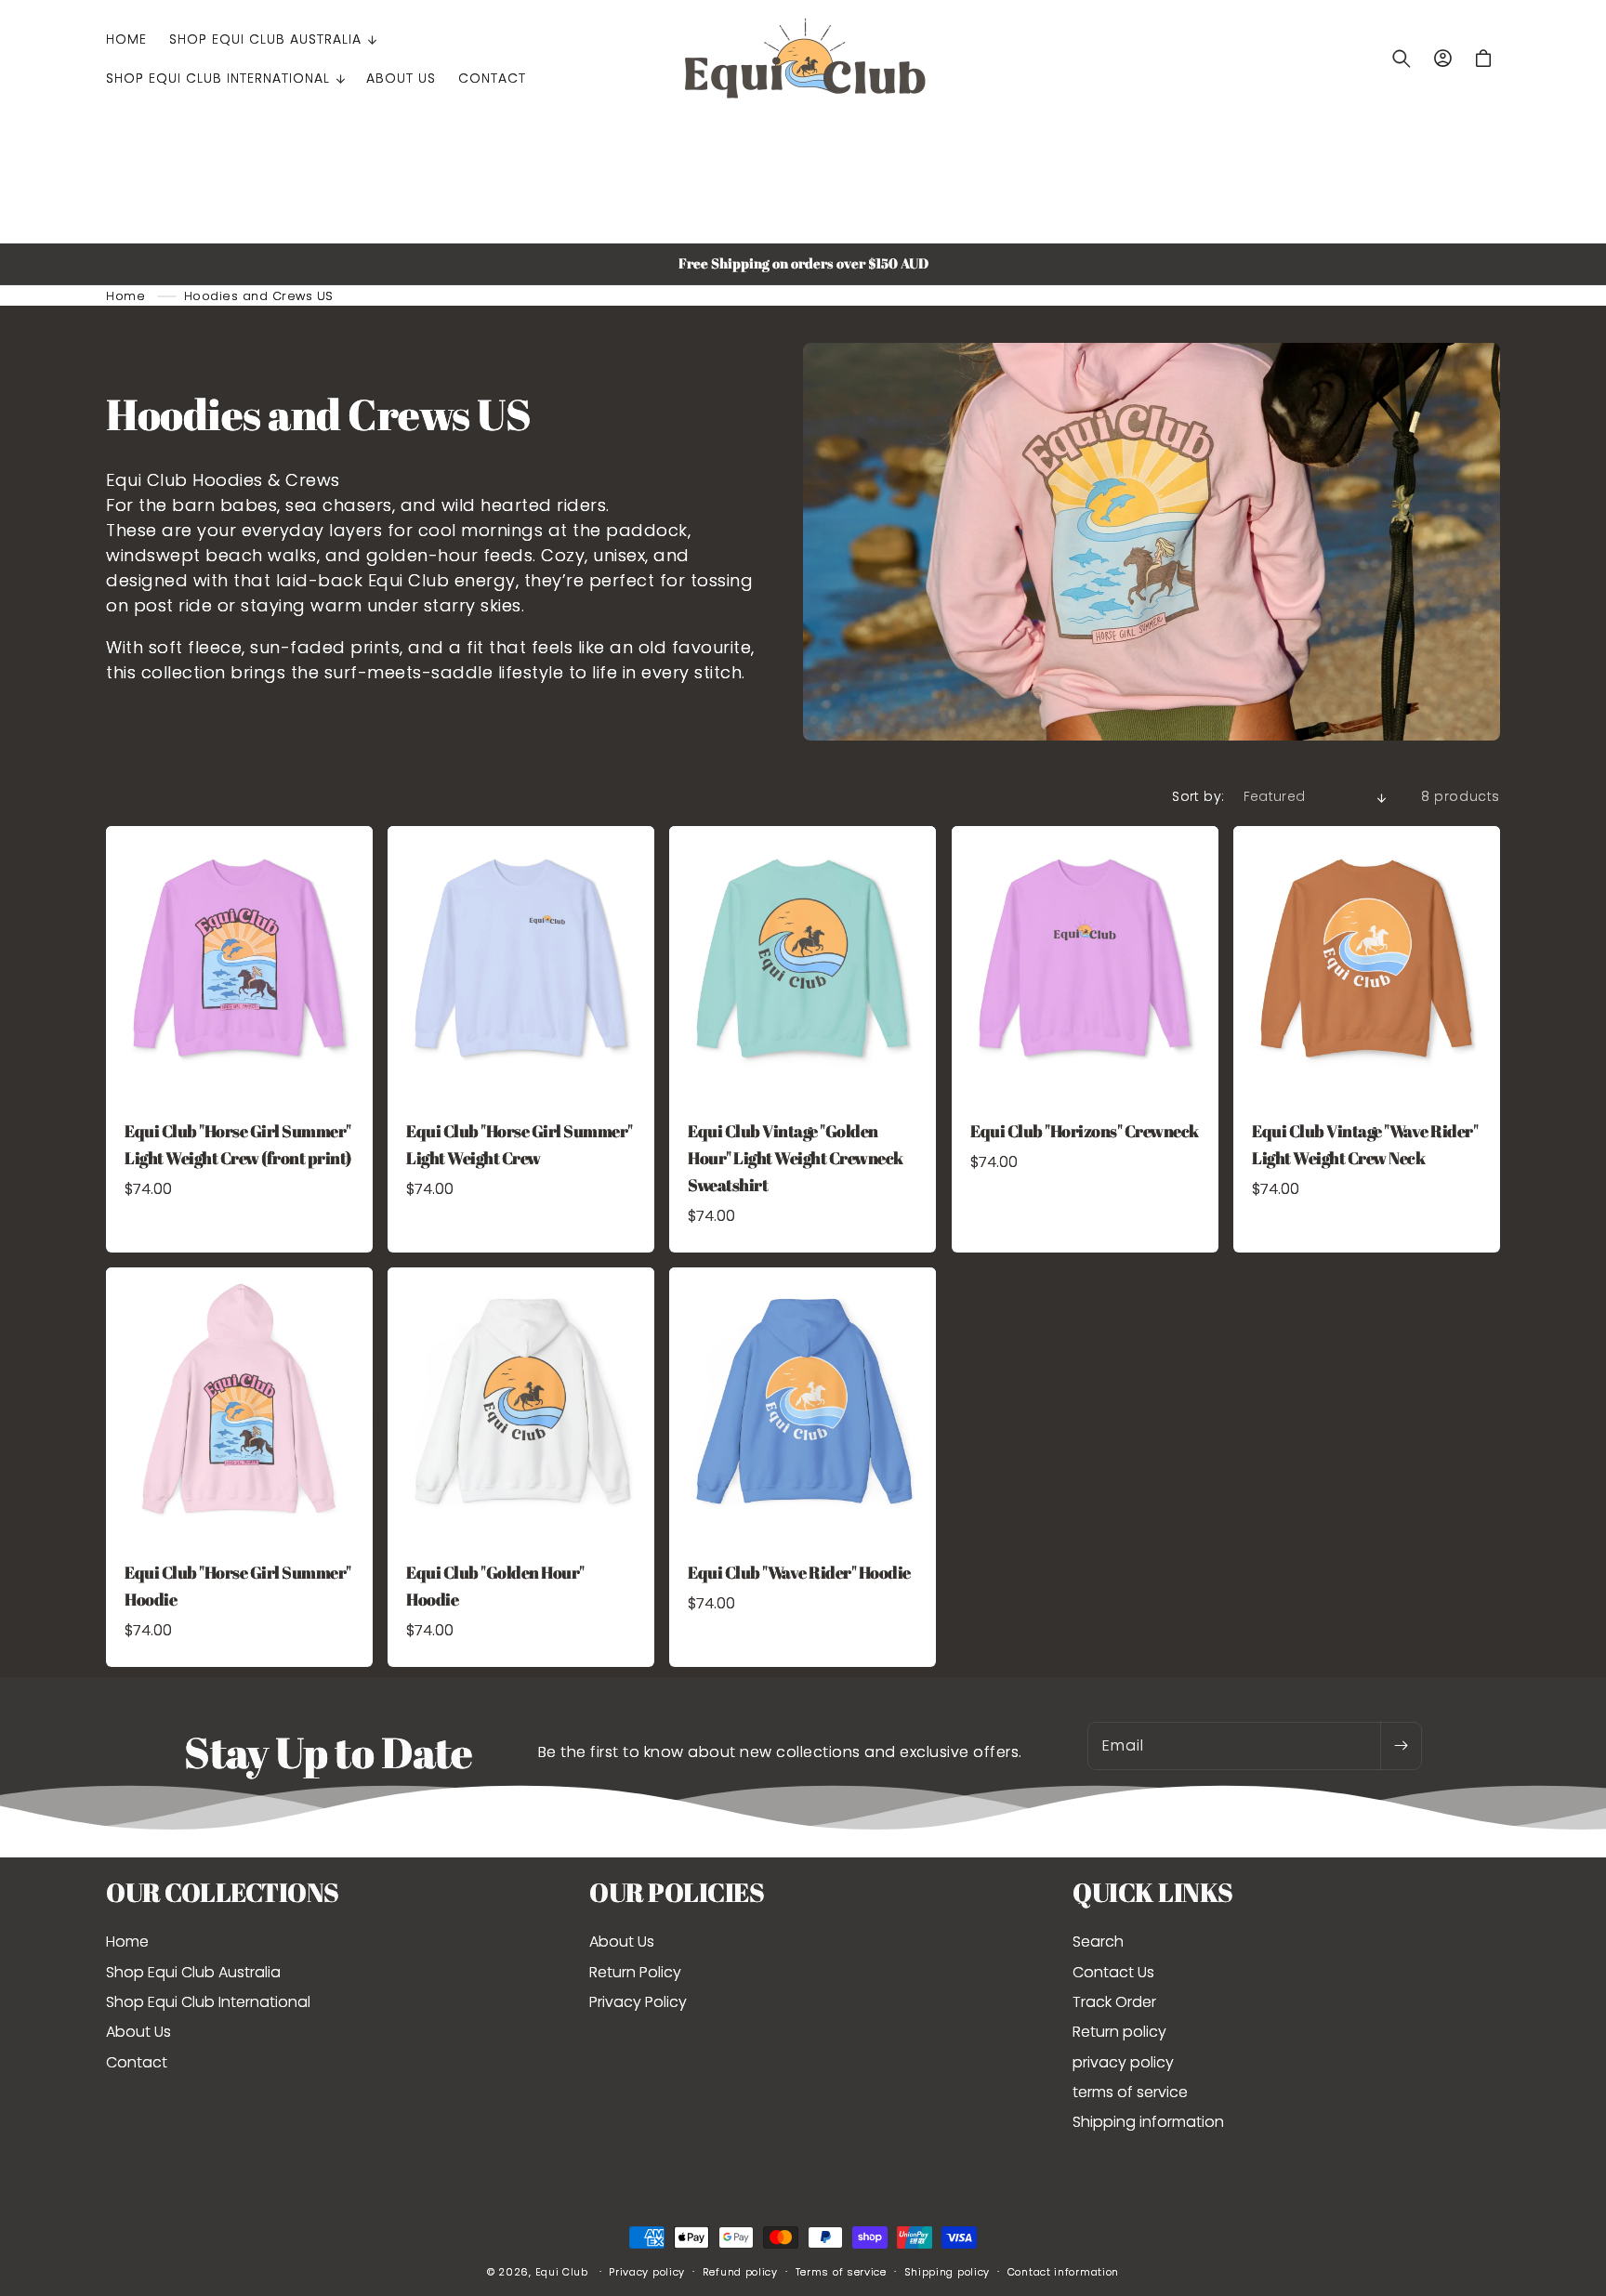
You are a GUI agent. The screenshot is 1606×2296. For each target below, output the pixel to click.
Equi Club (562, 2272)
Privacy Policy (638, 2002)
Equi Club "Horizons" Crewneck (1085, 1131)
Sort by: (1198, 796)
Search (1098, 1942)
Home (125, 296)
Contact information (1063, 2272)
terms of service (1130, 2092)
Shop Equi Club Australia (193, 1972)
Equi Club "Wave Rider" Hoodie (799, 1572)
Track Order (1114, 2002)
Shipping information (1148, 2122)
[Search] (1402, 59)
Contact (137, 2062)
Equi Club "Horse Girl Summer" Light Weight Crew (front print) (238, 1144)
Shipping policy (948, 2272)
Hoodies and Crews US (259, 296)
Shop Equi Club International (208, 2002)
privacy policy (1123, 2062)
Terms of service (841, 2272)
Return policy (1119, 2032)
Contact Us (1113, 1972)
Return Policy (635, 1972)
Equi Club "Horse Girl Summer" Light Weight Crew (520, 1144)
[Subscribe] (1401, 1746)
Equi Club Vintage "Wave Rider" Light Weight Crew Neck (1365, 1144)
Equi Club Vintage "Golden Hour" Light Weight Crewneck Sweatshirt (796, 1158)
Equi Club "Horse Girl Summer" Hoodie (238, 1586)
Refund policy (740, 2272)
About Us (138, 2032)
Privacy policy (647, 2272)
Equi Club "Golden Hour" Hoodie (495, 1586)
